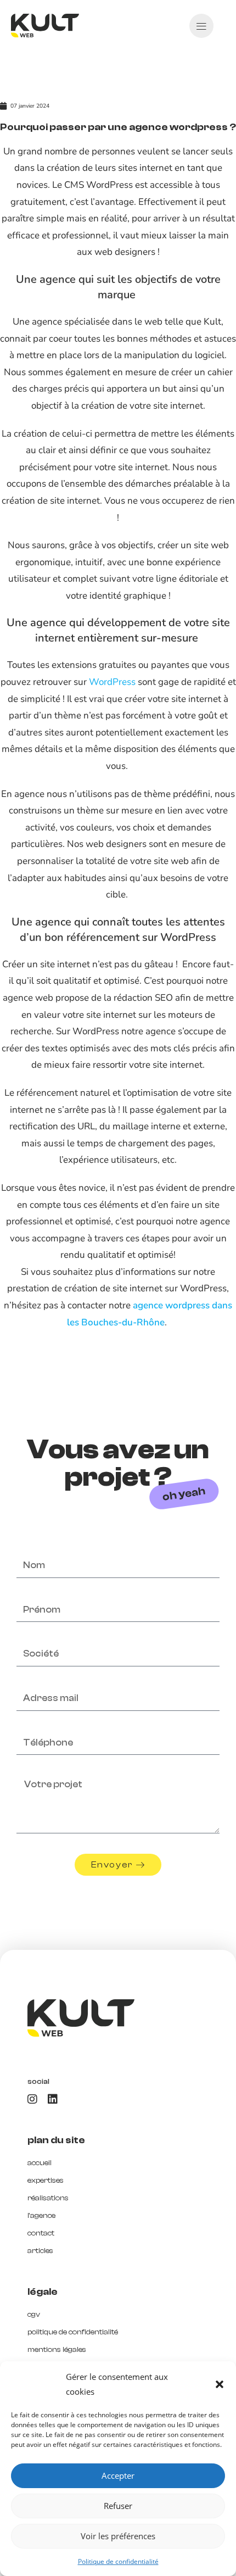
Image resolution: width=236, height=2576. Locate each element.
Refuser (118, 2506)
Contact (41, 2233)
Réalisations (48, 2198)
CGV (34, 2315)
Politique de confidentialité (118, 2561)
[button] (220, 2384)
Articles (40, 2251)
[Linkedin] (53, 2099)
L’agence (41, 2216)
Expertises (46, 2181)
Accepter (118, 2475)
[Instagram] (32, 2099)
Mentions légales (57, 2350)
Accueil (40, 2163)
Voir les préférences (118, 2536)
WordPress (112, 682)
